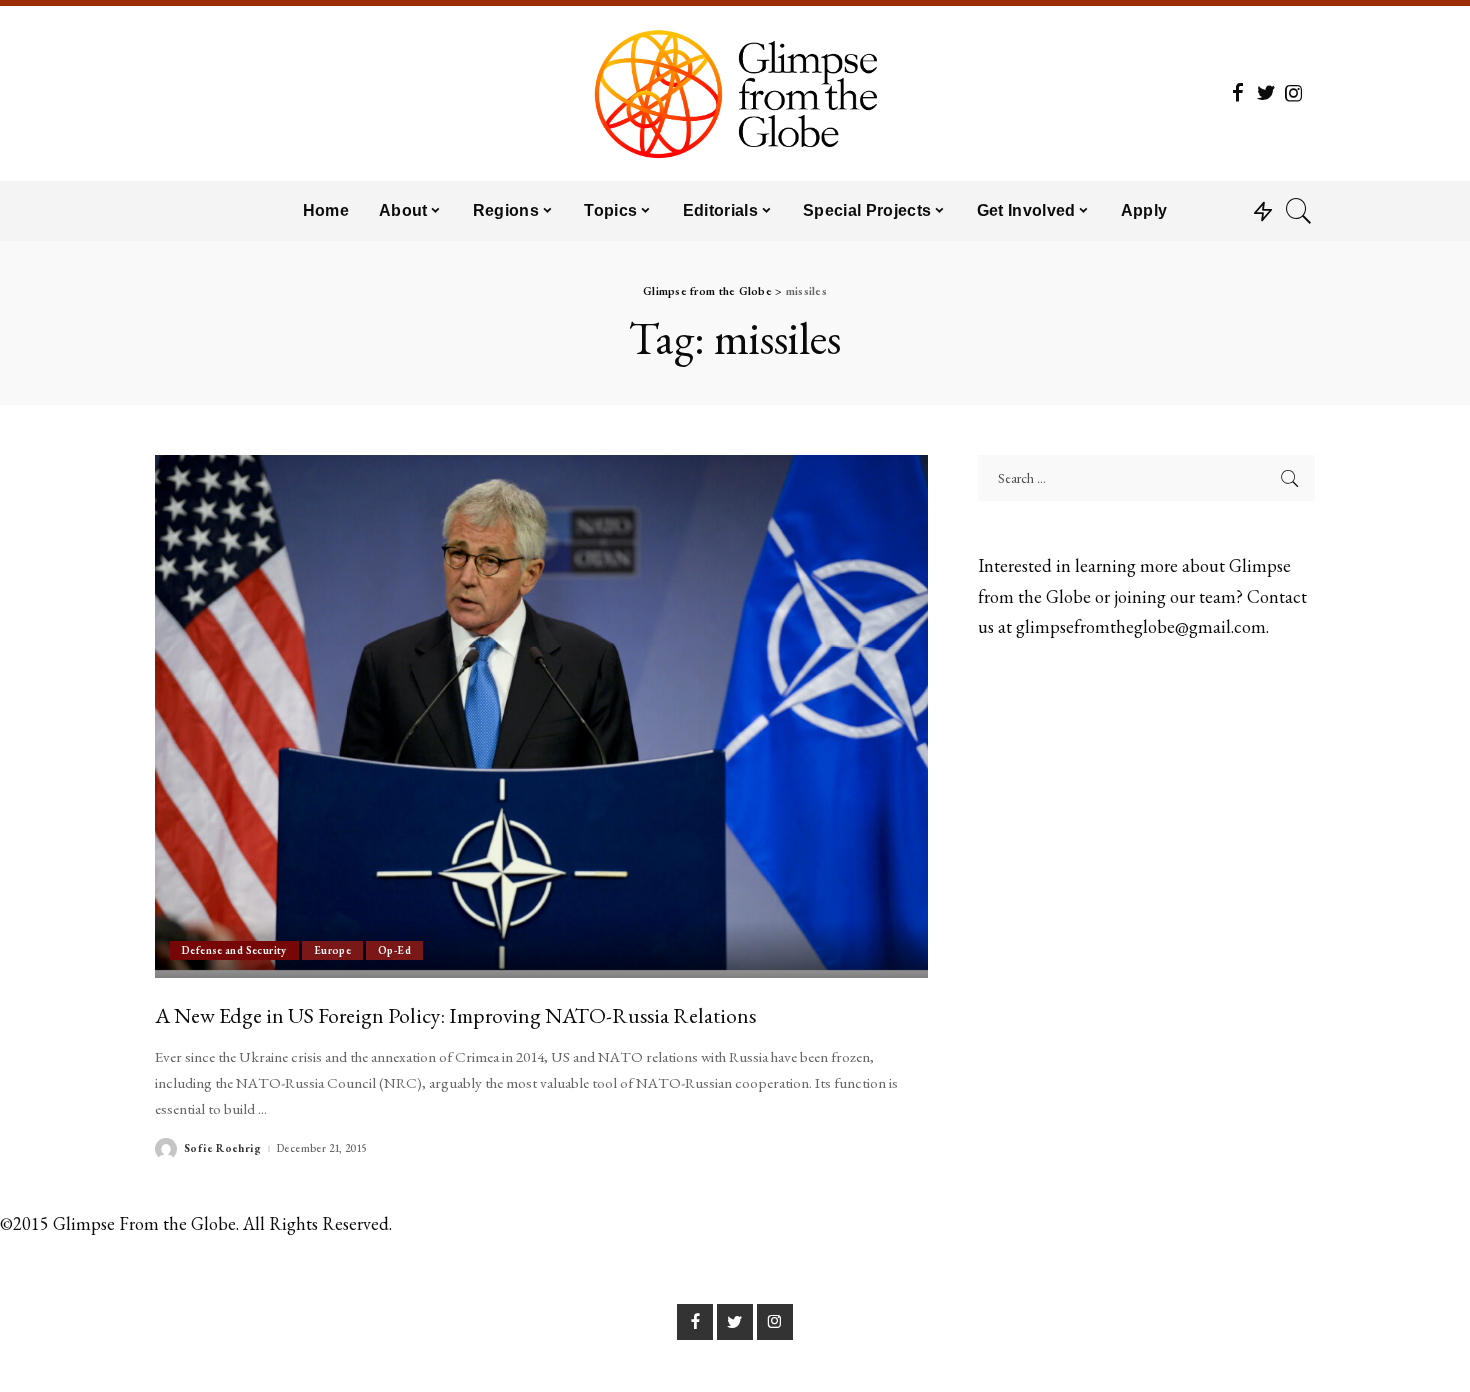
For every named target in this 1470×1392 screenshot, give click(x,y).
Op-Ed (394, 950)
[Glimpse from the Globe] (734, 93)
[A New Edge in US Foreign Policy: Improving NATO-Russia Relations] (541, 716)
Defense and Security (234, 950)
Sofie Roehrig (222, 1148)
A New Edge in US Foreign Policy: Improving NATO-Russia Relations (455, 1015)
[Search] (1299, 211)
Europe (332, 950)
